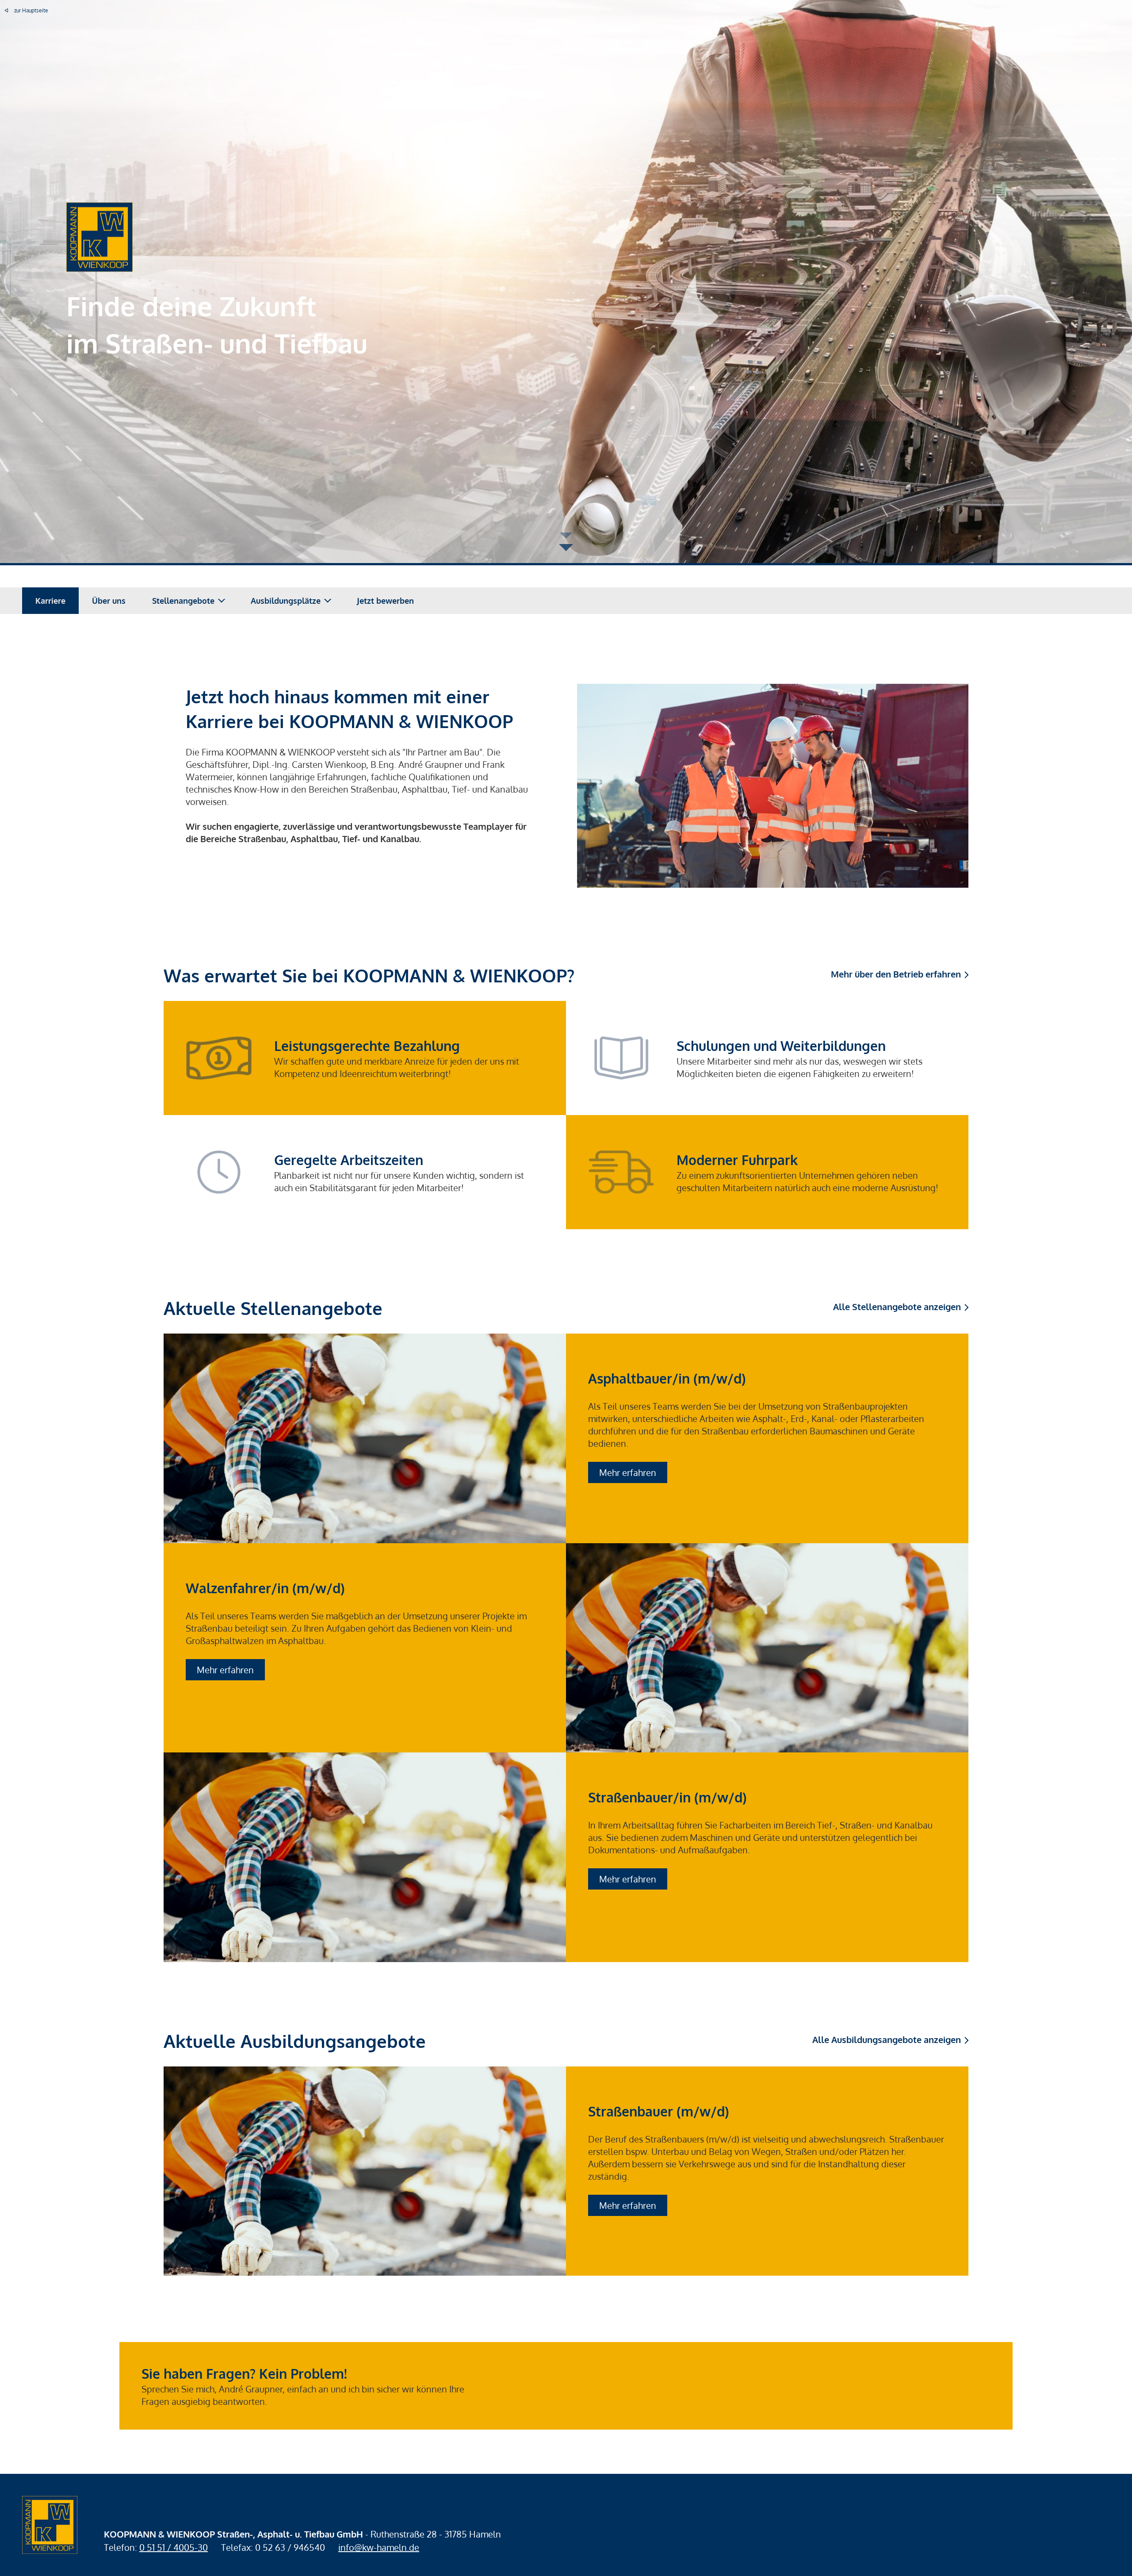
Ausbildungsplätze (286, 601)
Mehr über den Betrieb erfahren (896, 974)
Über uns (109, 601)
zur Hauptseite (31, 10)
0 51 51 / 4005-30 (174, 2547)
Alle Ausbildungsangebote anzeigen (887, 2039)
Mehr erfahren (628, 1472)
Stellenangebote (183, 601)
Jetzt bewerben (385, 601)
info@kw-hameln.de (379, 2547)
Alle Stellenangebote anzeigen (897, 1307)
